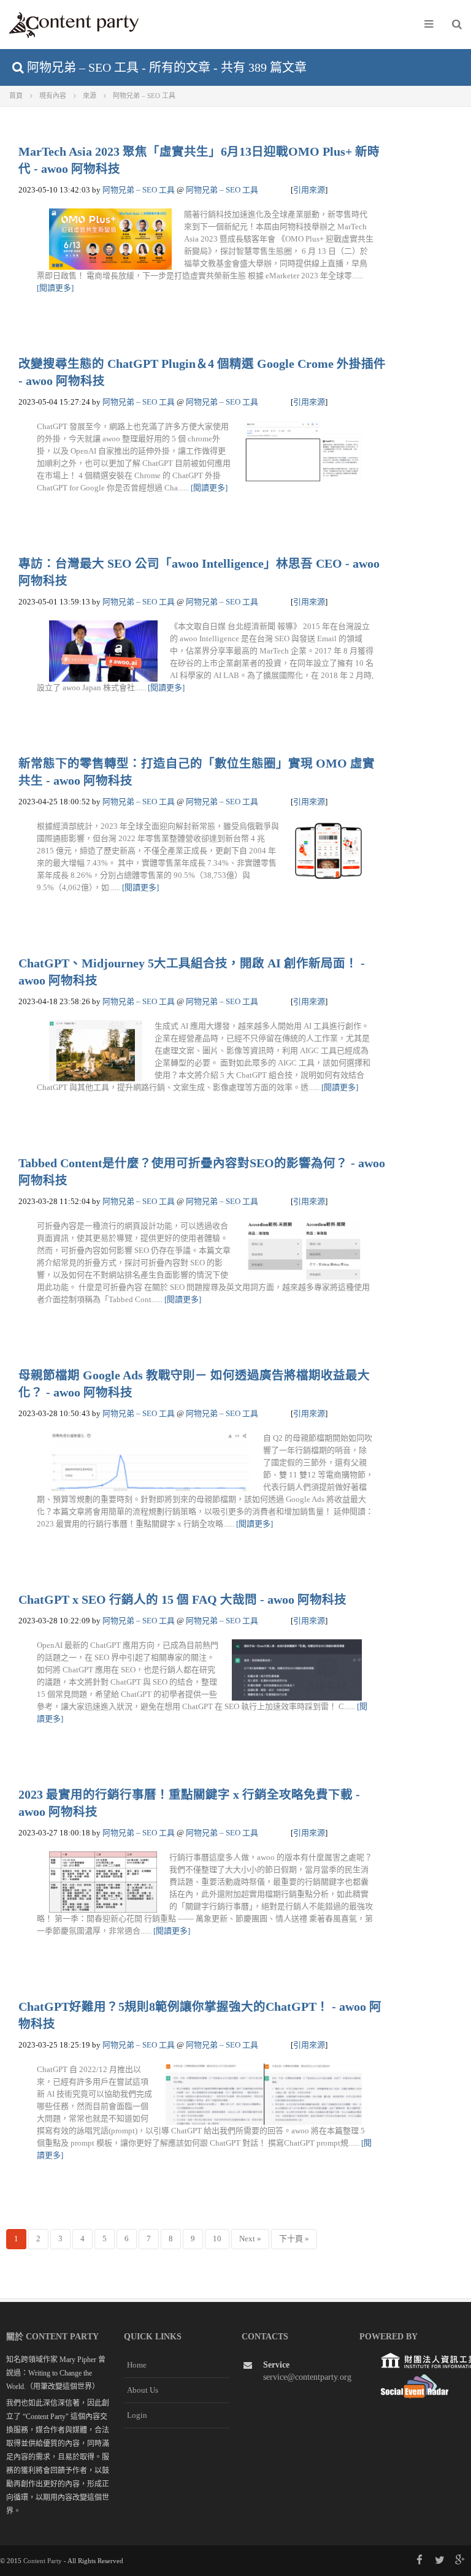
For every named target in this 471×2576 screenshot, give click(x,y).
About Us (143, 2390)
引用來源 (309, 190)
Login (137, 2415)
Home (137, 2365)
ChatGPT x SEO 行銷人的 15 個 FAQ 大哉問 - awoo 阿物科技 (182, 1600)
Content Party (43, 2561)
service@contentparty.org (307, 2377)
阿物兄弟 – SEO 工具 (139, 190)
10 (217, 2239)
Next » (250, 2239)
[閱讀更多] (55, 288)
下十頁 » (294, 2239)
